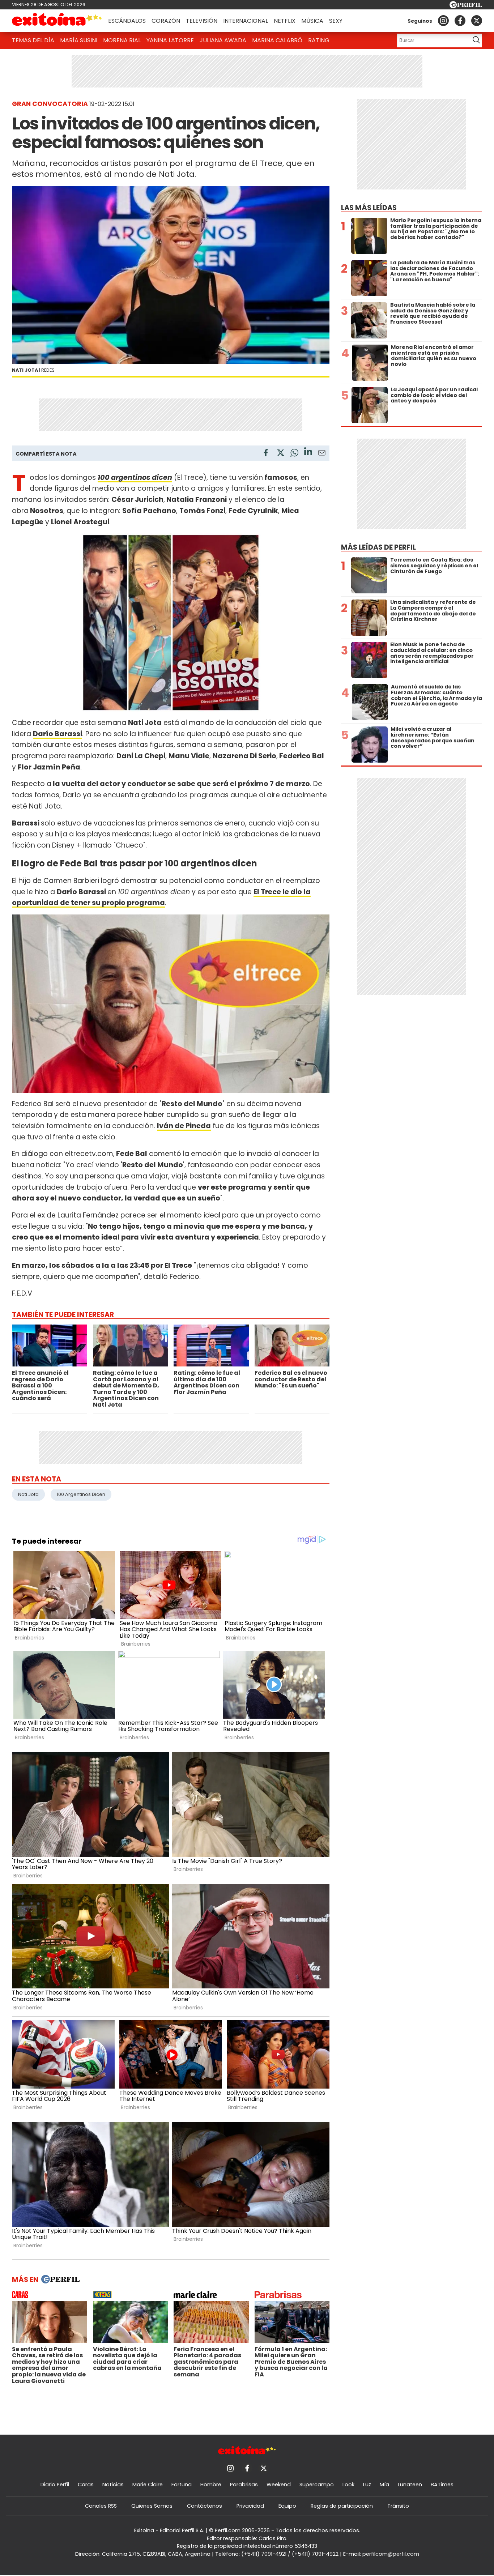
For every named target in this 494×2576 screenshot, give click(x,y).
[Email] (322, 454)
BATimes (442, 2485)
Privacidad (250, 2506)
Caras (86, 2485)
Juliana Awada (223, 40)
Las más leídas (369, 208)
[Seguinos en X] (477, 21)
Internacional (246, 21)
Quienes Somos (152, 2506)
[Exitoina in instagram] (443, 21)
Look (348, 2485)
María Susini (79, 40)
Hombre (211, 2485)
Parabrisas (244, 2485)
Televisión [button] (202, 21)
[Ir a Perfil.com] (466, 6)
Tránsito (398, 2506)
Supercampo (317, 2485)
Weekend (279, 2485)
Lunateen (410, 2485)
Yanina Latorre (170, 40)
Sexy (336, 21)
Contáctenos (205, 2506)
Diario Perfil (55, 2485)
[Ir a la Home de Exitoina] (57, 21)
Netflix (285, 21)
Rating (319, 40)
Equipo (287, 2506)
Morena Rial (122, 40)
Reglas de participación (342, 2506)
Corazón (166, 21)
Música (312, 21)
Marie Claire (148, 2485)
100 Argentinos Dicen (81, 1494)
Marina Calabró (277, 40)
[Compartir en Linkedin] (308, 453)
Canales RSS (101, 2506)
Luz (367, 2485)
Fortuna (182, 2485)
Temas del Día (33, 40)
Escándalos (127, 21)
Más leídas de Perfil (378, 547)
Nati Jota (28, 1494)
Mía (384, 2485)
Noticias (113, 2485)
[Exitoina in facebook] (460, 21)
